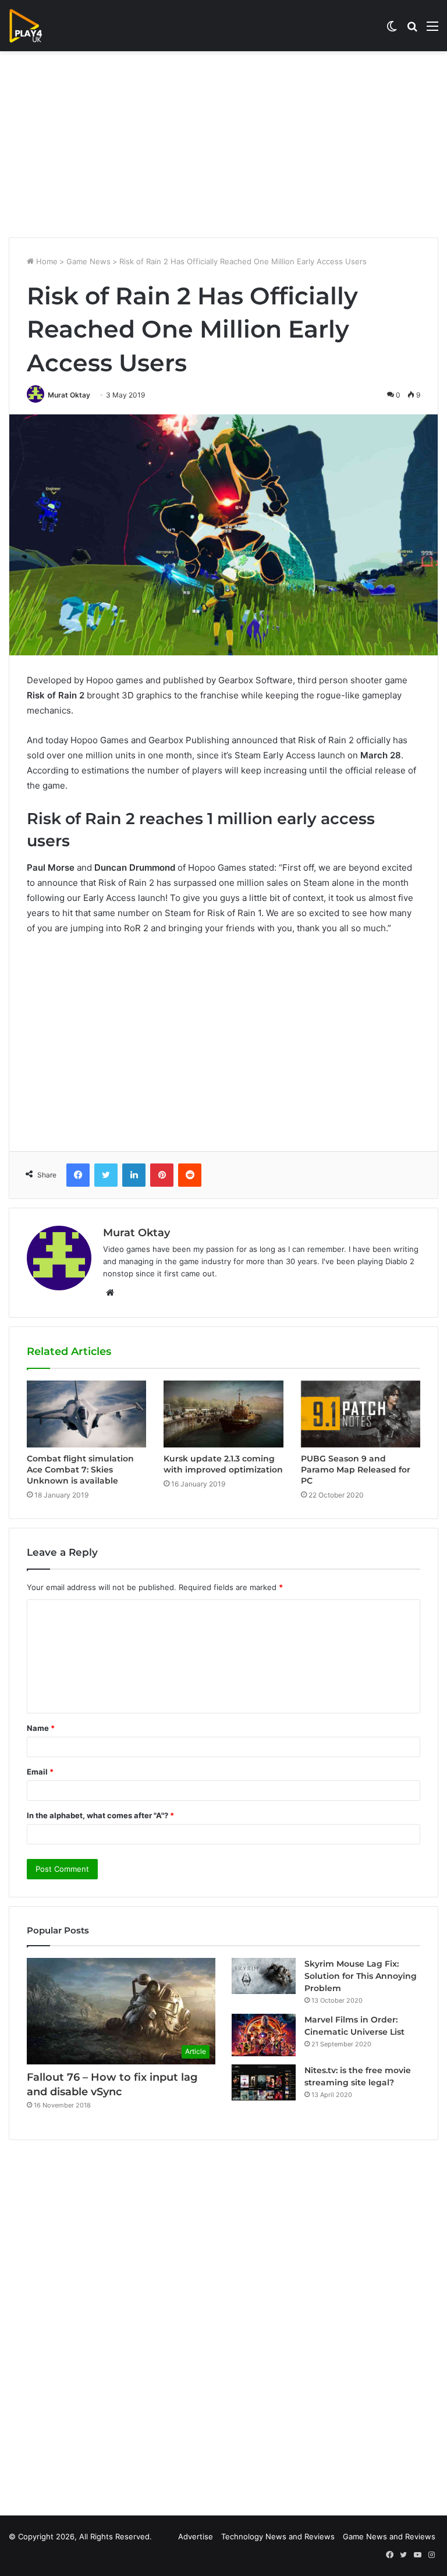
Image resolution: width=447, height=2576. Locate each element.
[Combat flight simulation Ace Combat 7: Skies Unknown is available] (86, 1414)
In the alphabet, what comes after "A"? (100, 1815)
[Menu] (432, 30)
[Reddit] (190, 1175)
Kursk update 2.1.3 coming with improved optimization (223, 1464)
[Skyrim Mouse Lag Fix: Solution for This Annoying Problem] (264, 1976)
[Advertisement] (223, 144)
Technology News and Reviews (278, 2536)
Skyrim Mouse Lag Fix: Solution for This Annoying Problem (361, 1976)
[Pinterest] (162, 1175)
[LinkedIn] (134, 1175)
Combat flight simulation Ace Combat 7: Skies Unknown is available (80, 1470)
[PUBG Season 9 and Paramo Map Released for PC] (361, 1414)
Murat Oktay (69, 395)
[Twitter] (106, 1175)
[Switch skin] (392, 30)
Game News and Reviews (389, 2536)
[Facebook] (78, 1175)
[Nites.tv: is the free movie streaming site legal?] (264, 2082)
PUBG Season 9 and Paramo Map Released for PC (356, 1470)
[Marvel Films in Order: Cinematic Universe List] (264, 2035)
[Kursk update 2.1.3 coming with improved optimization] (223, 1414)
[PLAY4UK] (36, 26)
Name (41, 1728)
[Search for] (412, 30)
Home (46, 261)
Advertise (196, 2536)
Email (40, 1772)
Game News (88, 261)
